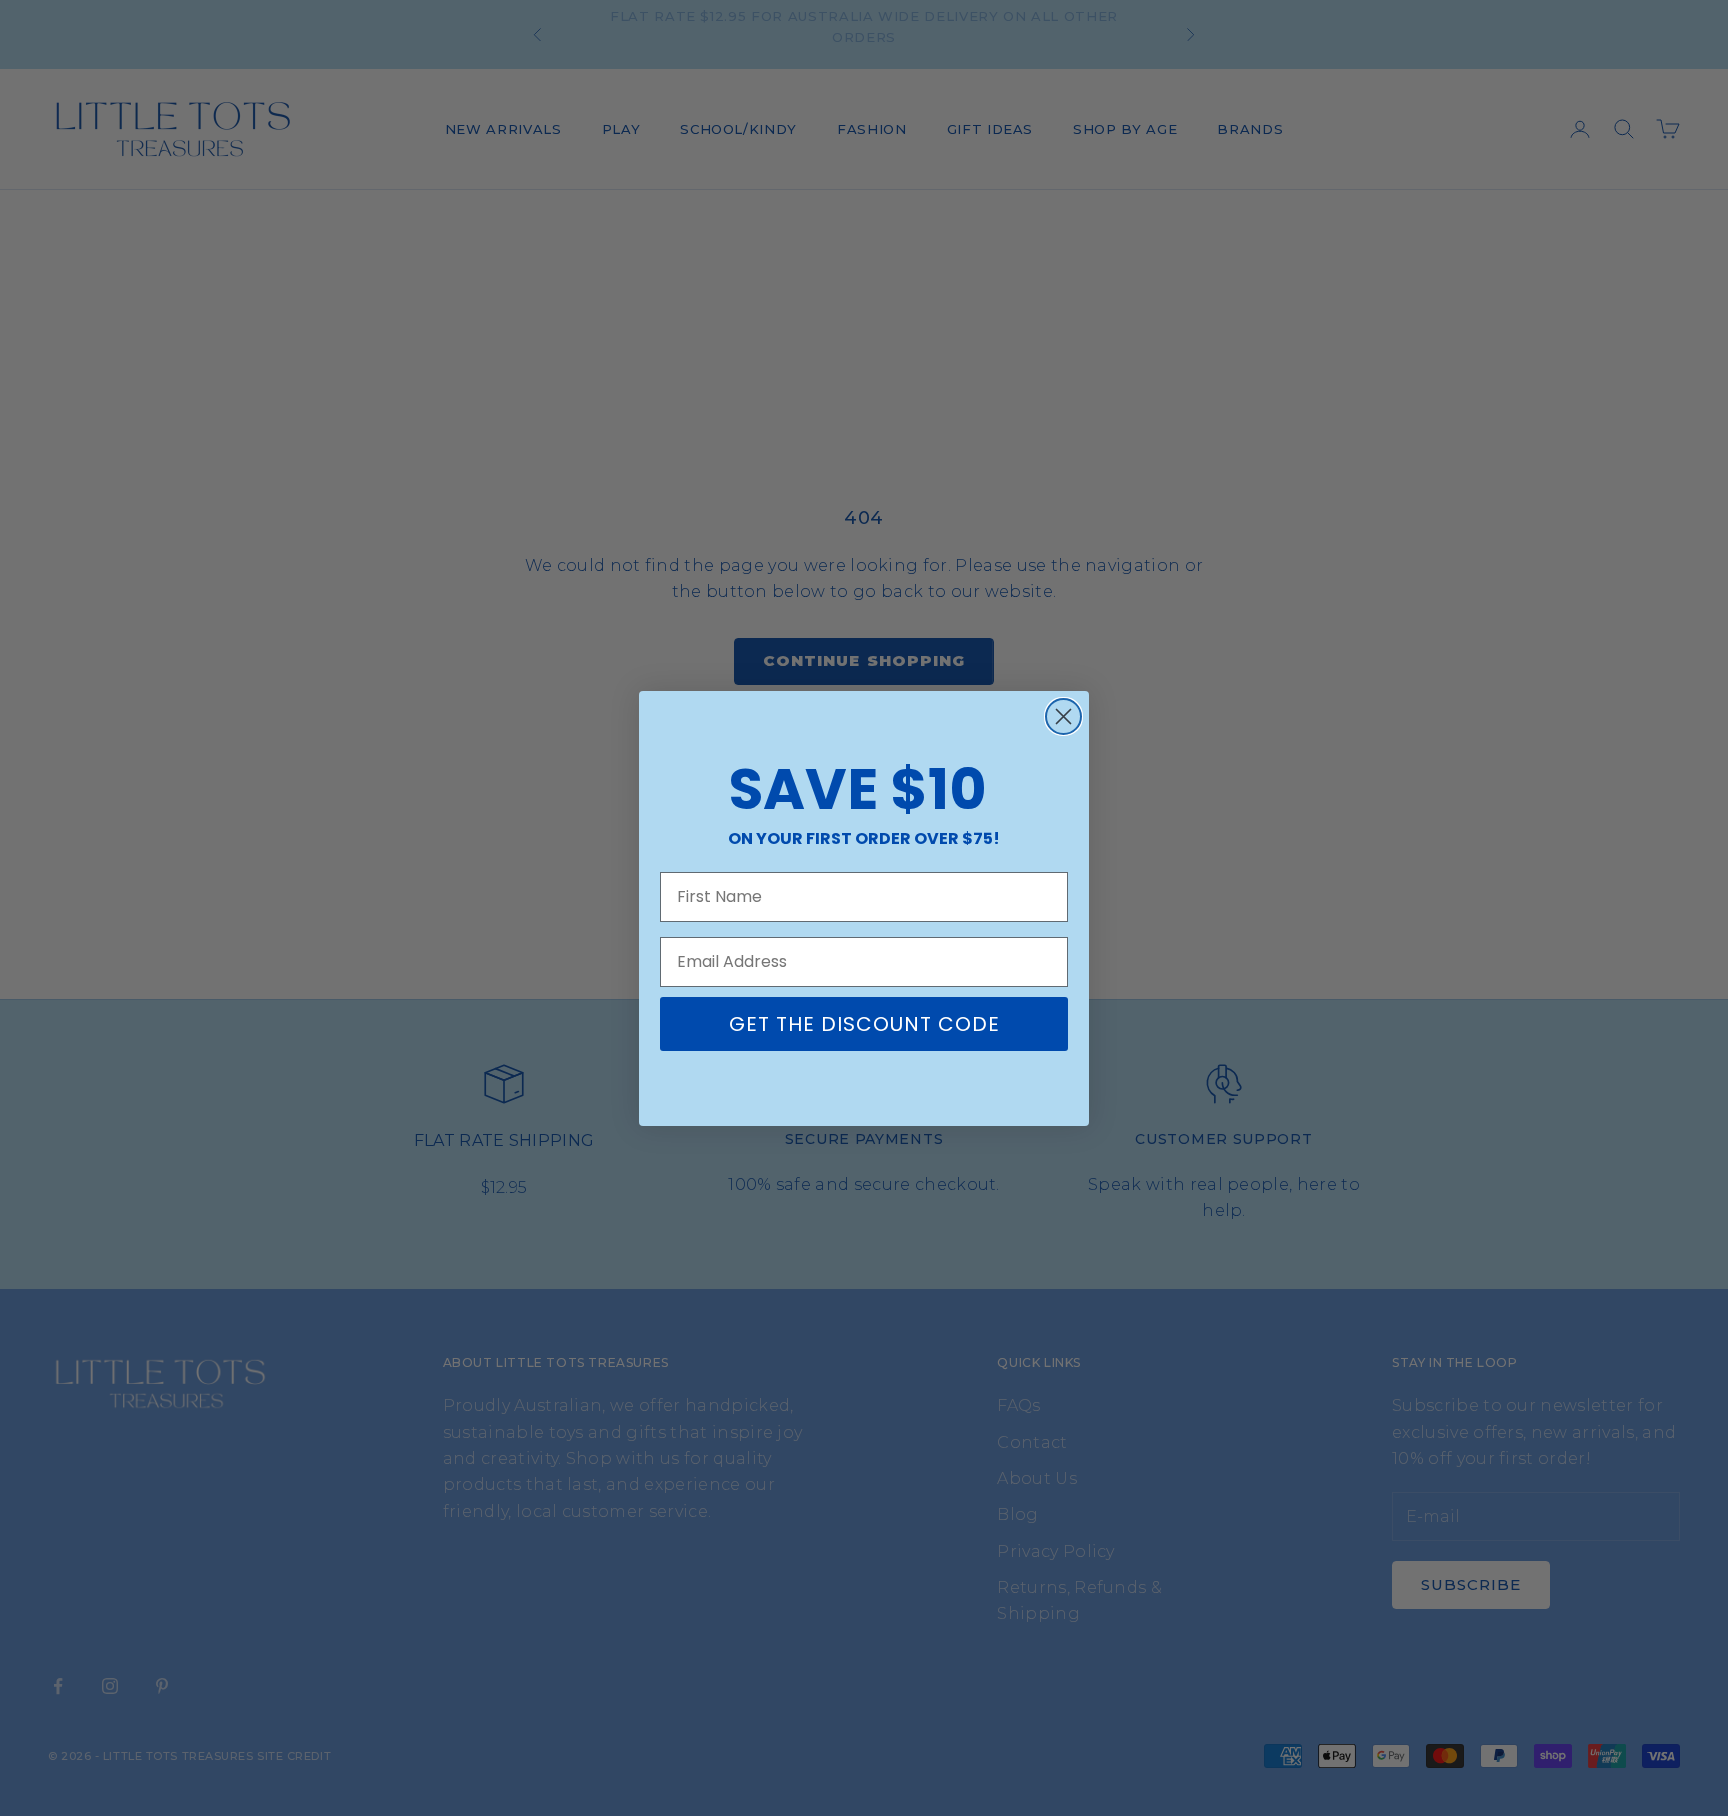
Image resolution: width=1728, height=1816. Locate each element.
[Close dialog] (1063, 716)
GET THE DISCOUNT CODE (864, 1024)
